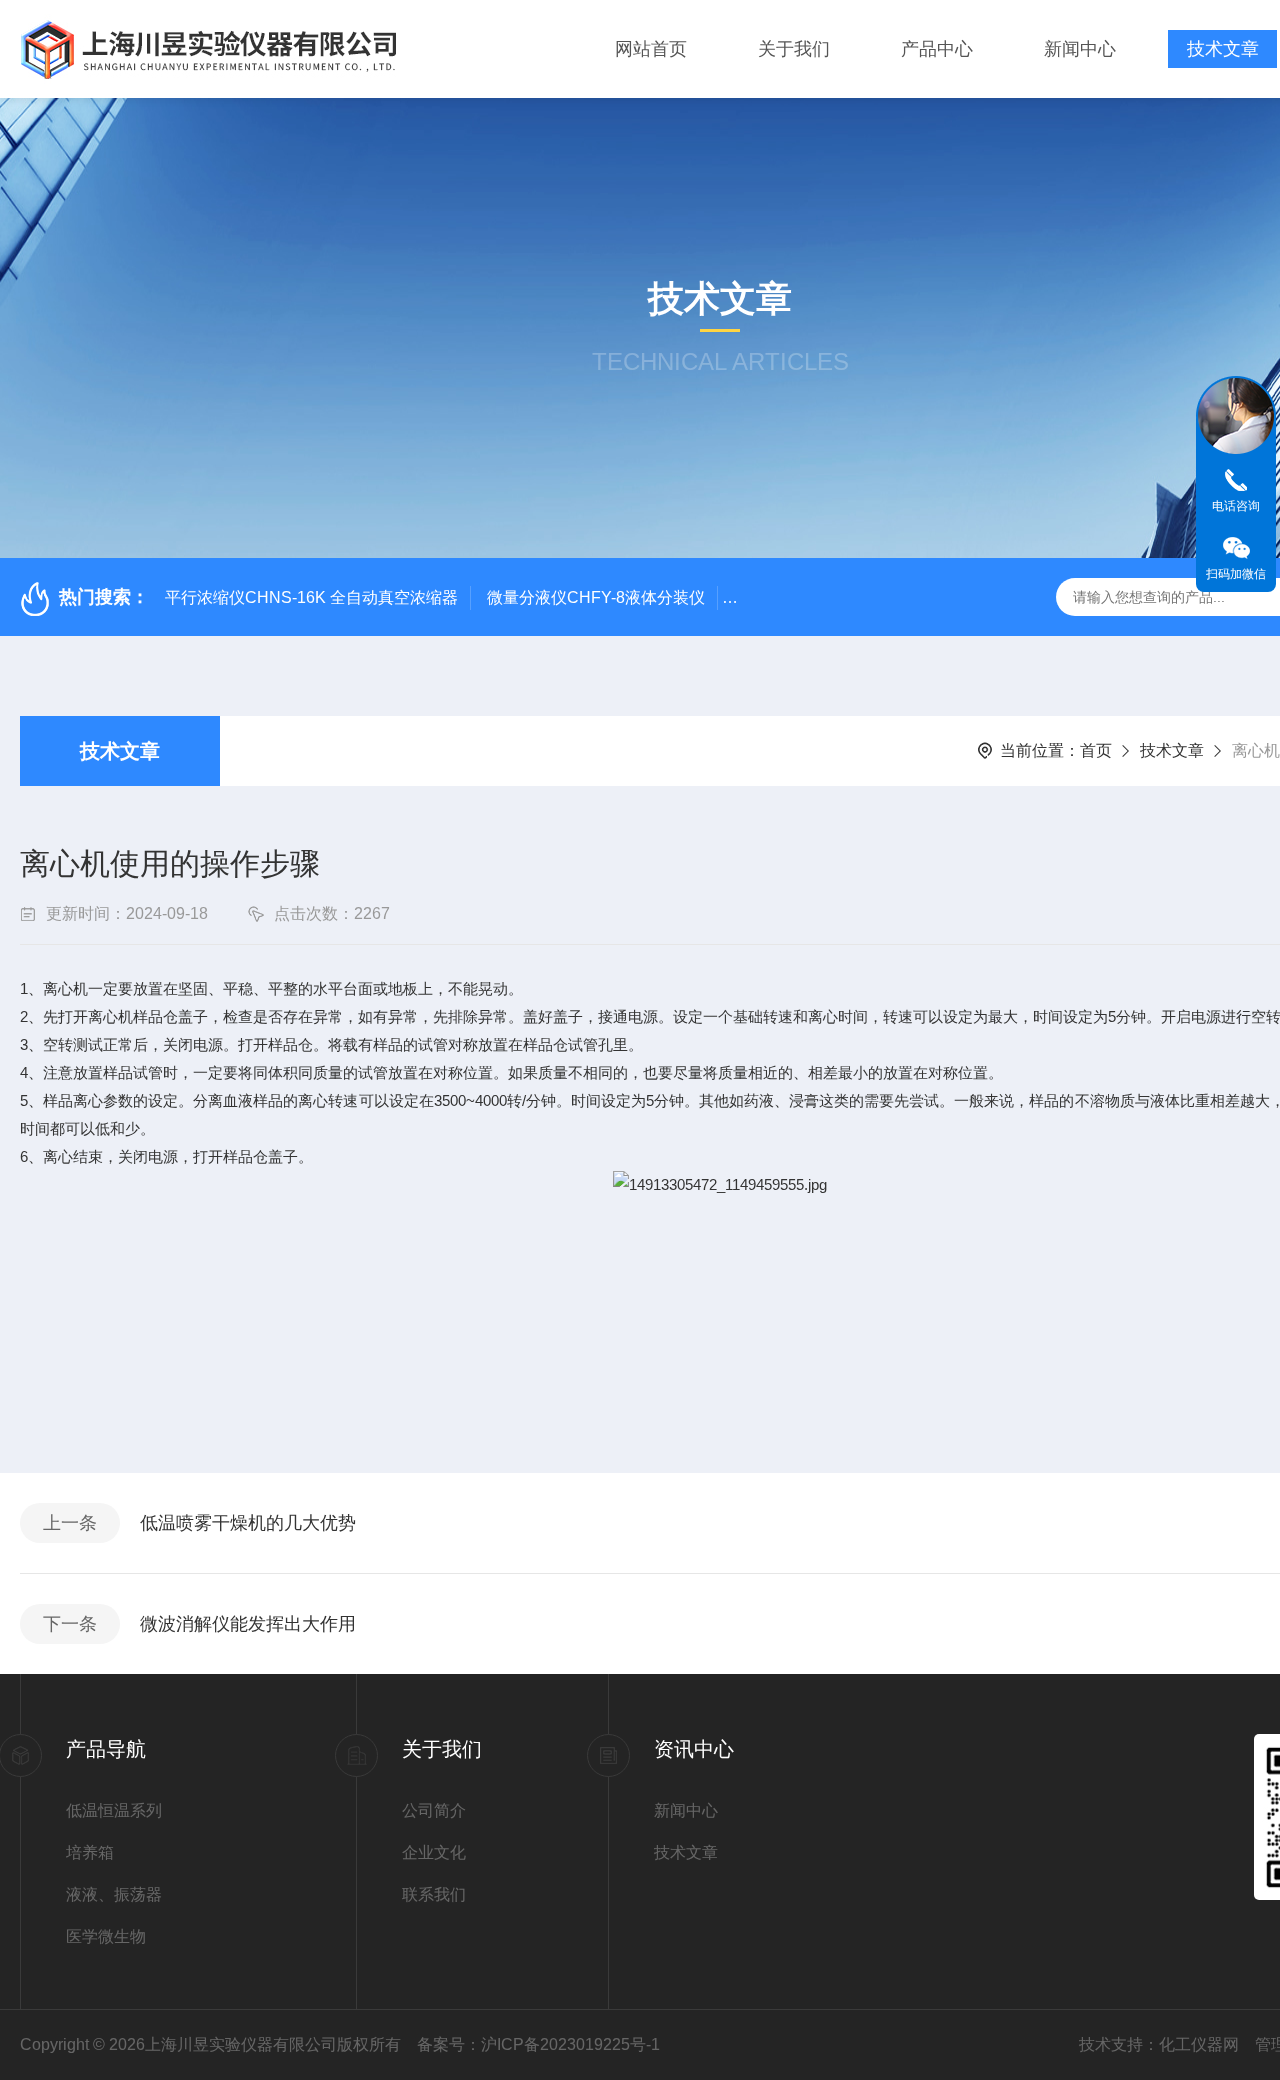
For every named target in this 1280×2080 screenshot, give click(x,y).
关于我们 (794, 49)
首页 (1096, 750)
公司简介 (434, 1810)
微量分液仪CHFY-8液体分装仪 (596, 597)
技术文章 (1223, 49)
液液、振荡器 (114, 1894)
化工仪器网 (1199, 2044)
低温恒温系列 (114, 1810)
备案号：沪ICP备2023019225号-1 (538, 2044)
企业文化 (434, 1852)
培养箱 (90, 1852)
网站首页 (651, 49)
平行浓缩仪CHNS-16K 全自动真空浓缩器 (311, 597)
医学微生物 (106, 1936)
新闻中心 (1080, 49)
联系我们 (434, 1894)
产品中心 (937, 49)
